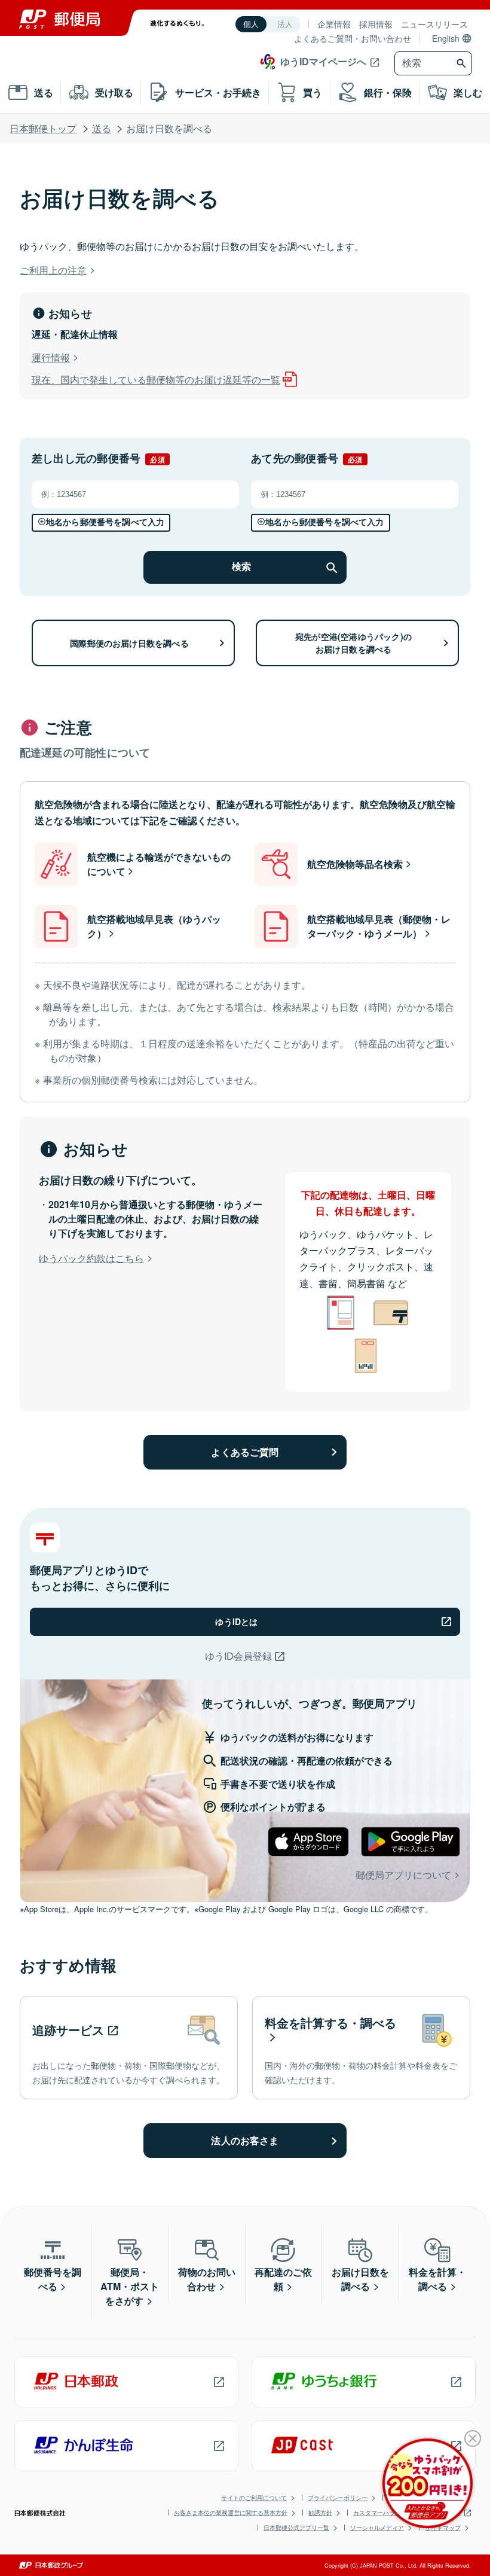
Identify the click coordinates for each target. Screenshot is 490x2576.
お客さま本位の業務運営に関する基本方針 (231, 2513)
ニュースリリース (434, 24)
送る (102, 128)
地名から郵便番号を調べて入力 (105, 522)
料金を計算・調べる (437, 2279)
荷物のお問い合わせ (207, 2279)
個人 (251, 24)
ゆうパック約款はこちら (91, 1258)
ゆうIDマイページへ (323, 61)
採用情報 (376, 24)
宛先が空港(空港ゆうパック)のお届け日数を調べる (353, 643)
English (446, 38)
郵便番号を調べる (53, 2279)
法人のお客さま (245, 2140)
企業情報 (334, 24)
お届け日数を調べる (360, 2279)
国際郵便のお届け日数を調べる (129, 643)
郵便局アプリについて (403, 1875)
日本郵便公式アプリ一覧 (296, 2528)
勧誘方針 (320, 2513)
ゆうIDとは (236, 1621)
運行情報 (51, 357)
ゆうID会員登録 (238, 1656)
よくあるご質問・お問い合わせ (353, 38)
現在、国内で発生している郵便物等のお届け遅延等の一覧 (156, 379)
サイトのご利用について (254, 2498)
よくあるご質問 (245, 1452)
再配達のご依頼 (283, 2279)
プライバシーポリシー (338, 2498)
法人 (285, 24)
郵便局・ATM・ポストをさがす (130, 2286)
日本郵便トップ (43, 128)
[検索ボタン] (463, 63)
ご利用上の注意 (53, 270)
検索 (241, 567)
